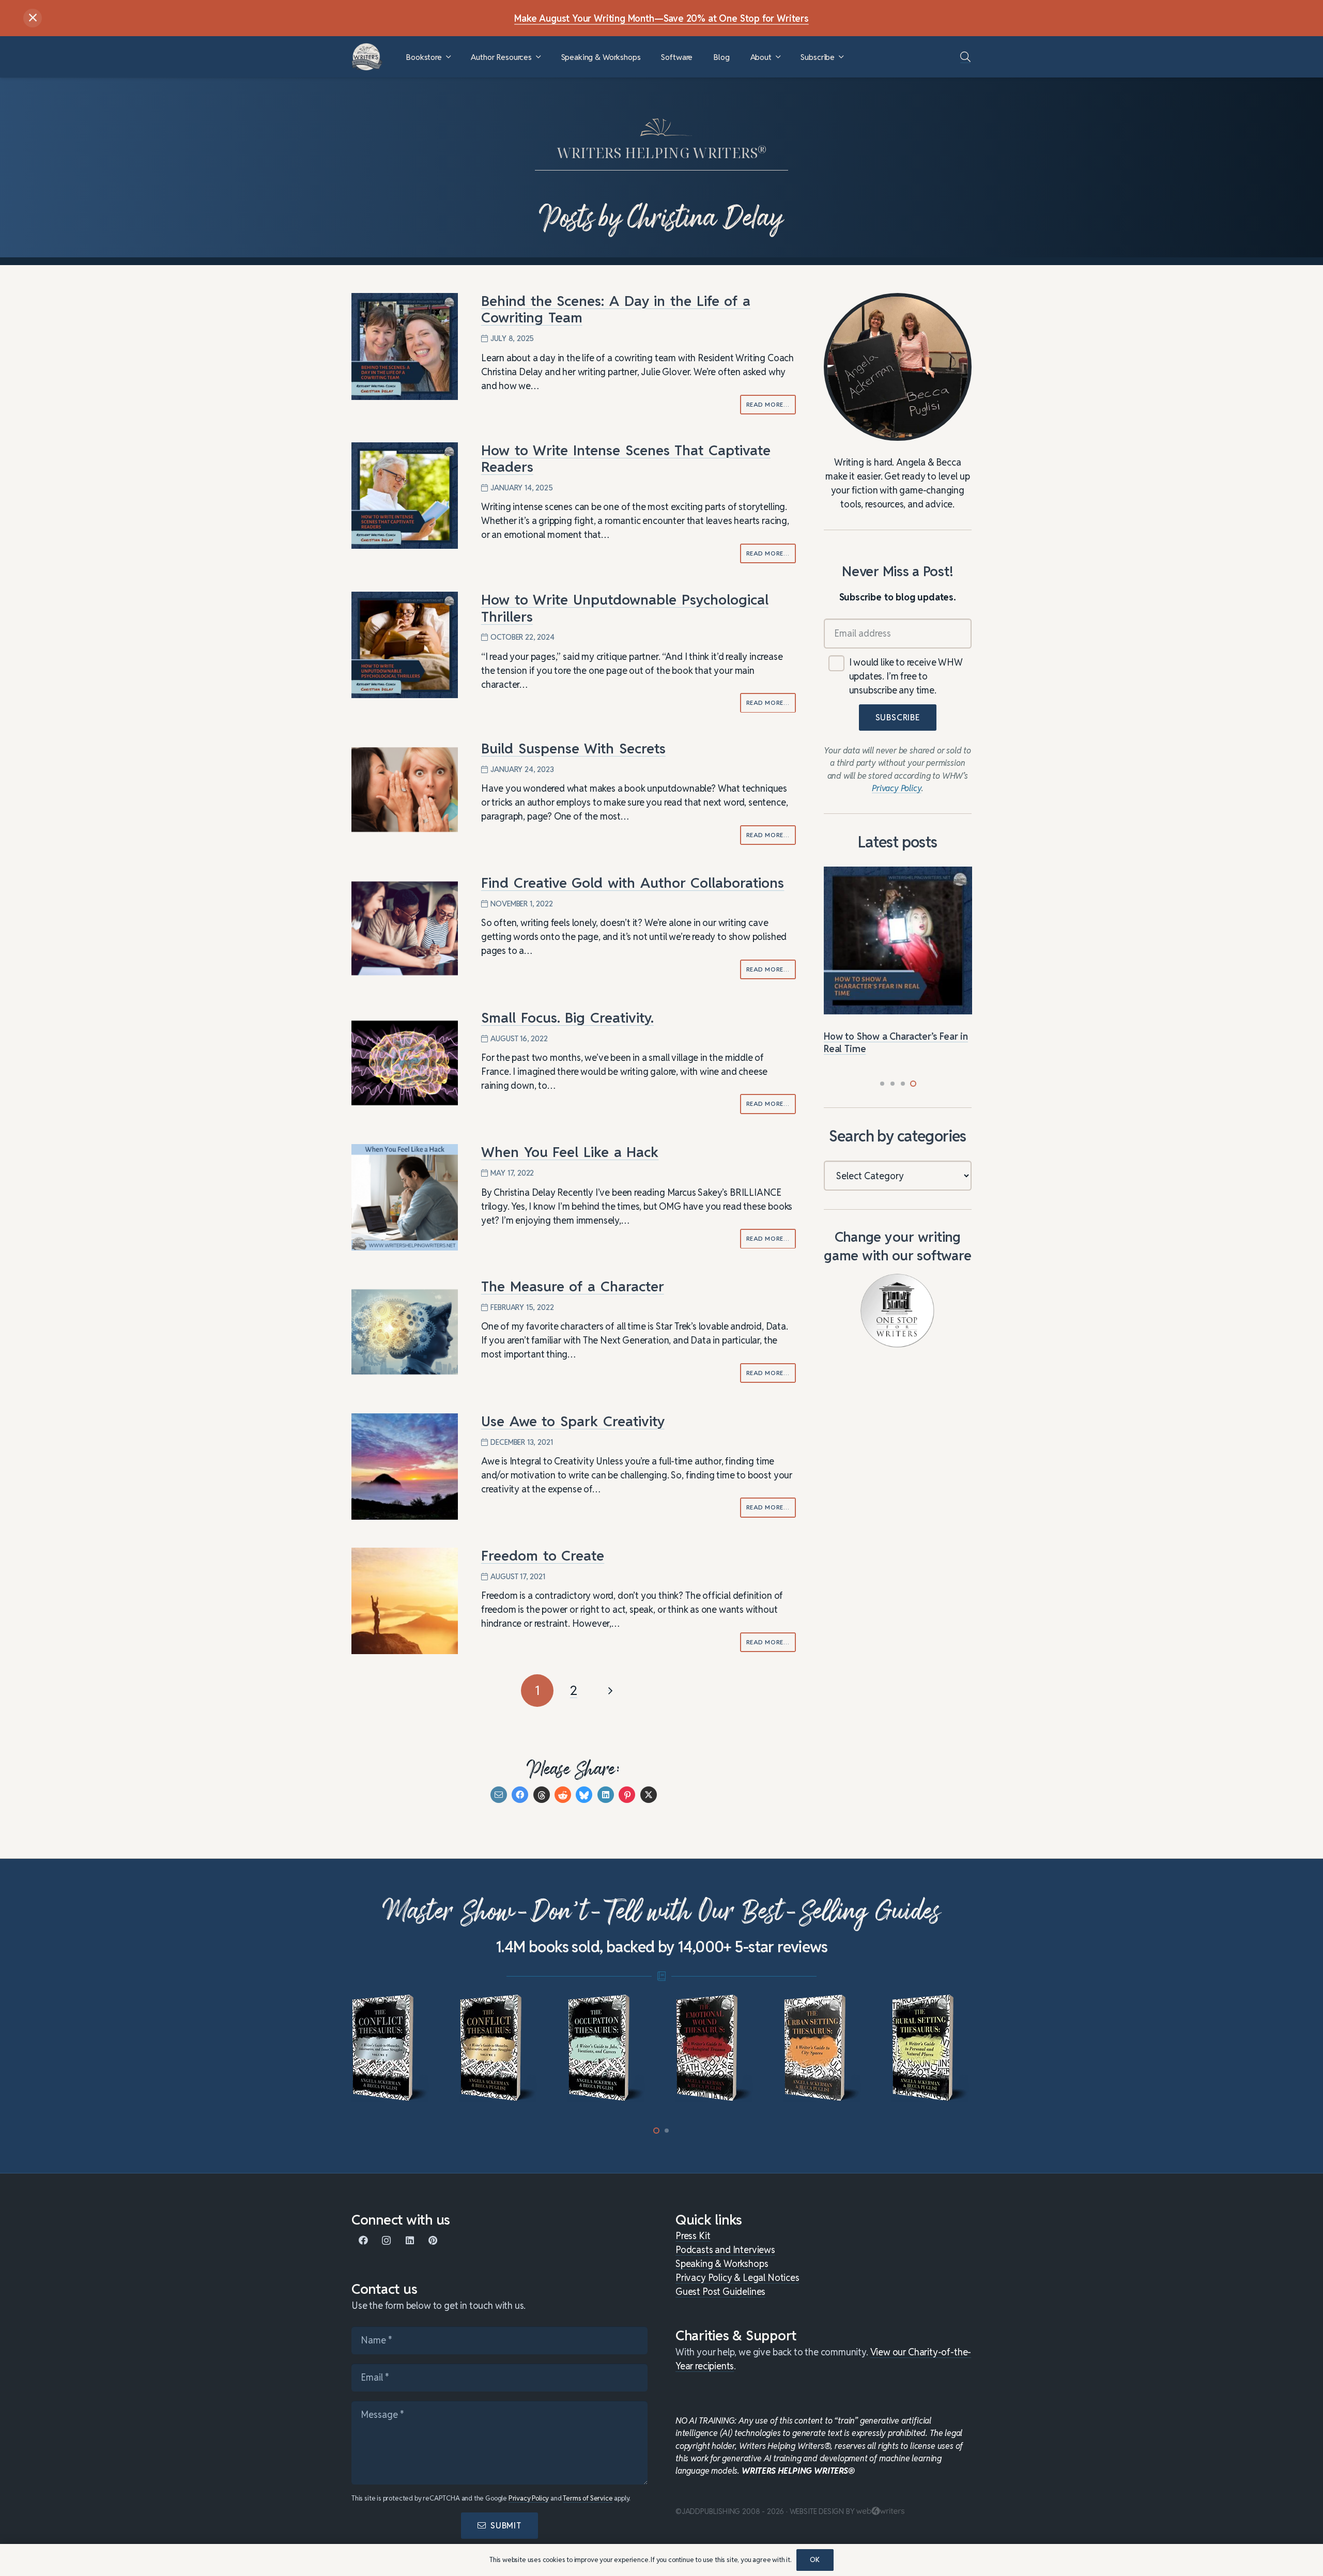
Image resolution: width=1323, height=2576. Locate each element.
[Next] (610, 1691)
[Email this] (499, 1795)
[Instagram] (386, 2240)
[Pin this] (627, 1795)
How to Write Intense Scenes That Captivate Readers (626, 459)
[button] (448, 57)
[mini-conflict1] (391, 2048)
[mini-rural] (824, 2048)
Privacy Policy (529, 2498)
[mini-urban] (716, 2048)
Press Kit (693, 2236)
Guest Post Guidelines (720, 2292)
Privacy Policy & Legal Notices (737, 2278)
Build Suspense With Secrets (573, 749)
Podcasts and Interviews (725, 2250)
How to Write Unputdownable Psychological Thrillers (625, 608)
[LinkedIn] (410, 2240)
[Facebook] (363, 2240)
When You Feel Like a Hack (570, 1152)
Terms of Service (588, 2498)
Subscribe (898, 718)
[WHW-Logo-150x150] (367, 57)
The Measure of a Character (573, 1286)
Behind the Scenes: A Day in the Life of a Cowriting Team (616, 309)
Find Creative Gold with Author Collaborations (633, 883)
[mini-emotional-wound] (607, 2048)
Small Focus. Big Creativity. (567, 1018)
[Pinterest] (433, 2240)
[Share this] (520, 1795)
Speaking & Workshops (722, 2264)
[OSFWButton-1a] (897, 1311)
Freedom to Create (543, 1556)
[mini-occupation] (499, 2048)
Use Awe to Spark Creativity (573, 1421)
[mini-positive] (932, 2048)
